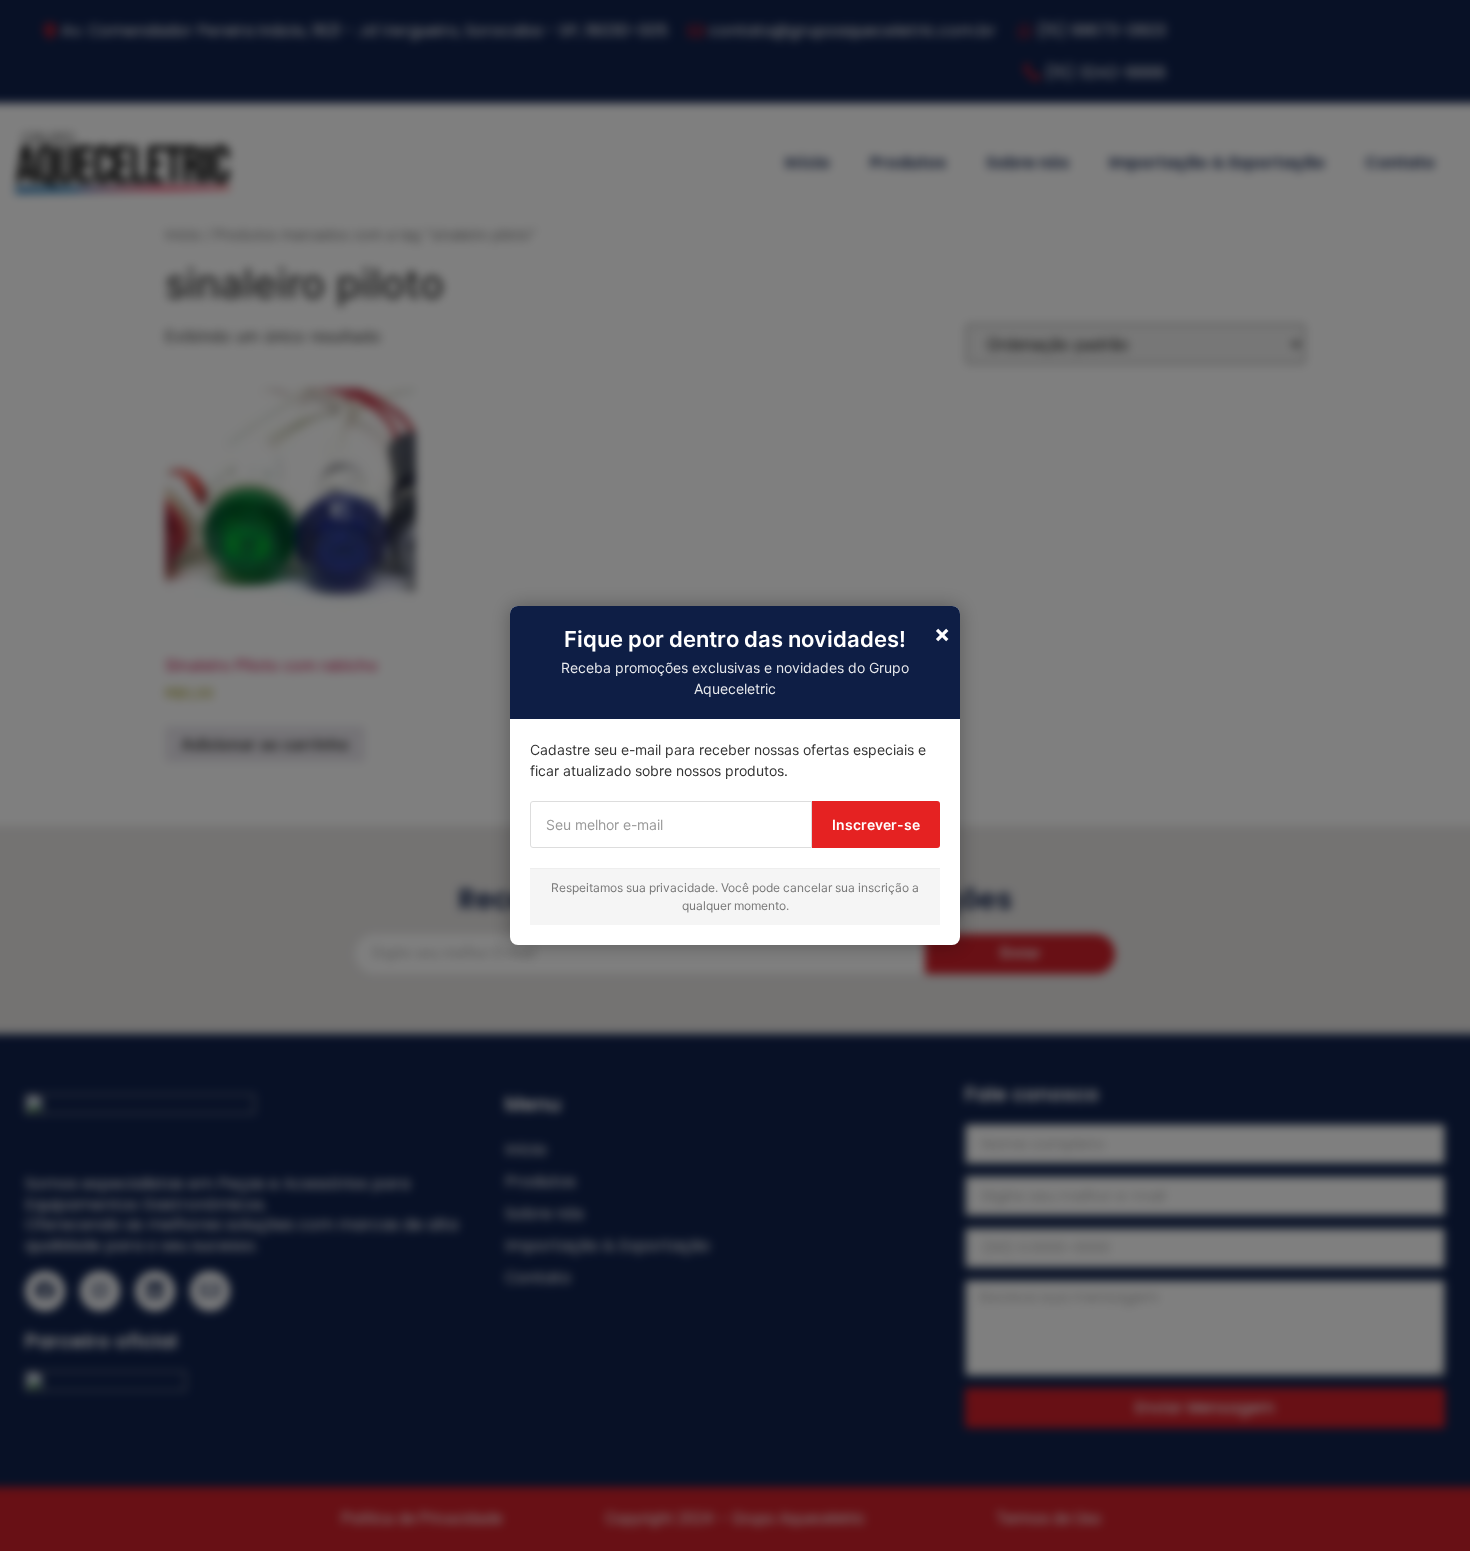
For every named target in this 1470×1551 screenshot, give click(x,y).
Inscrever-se (876, 824)
